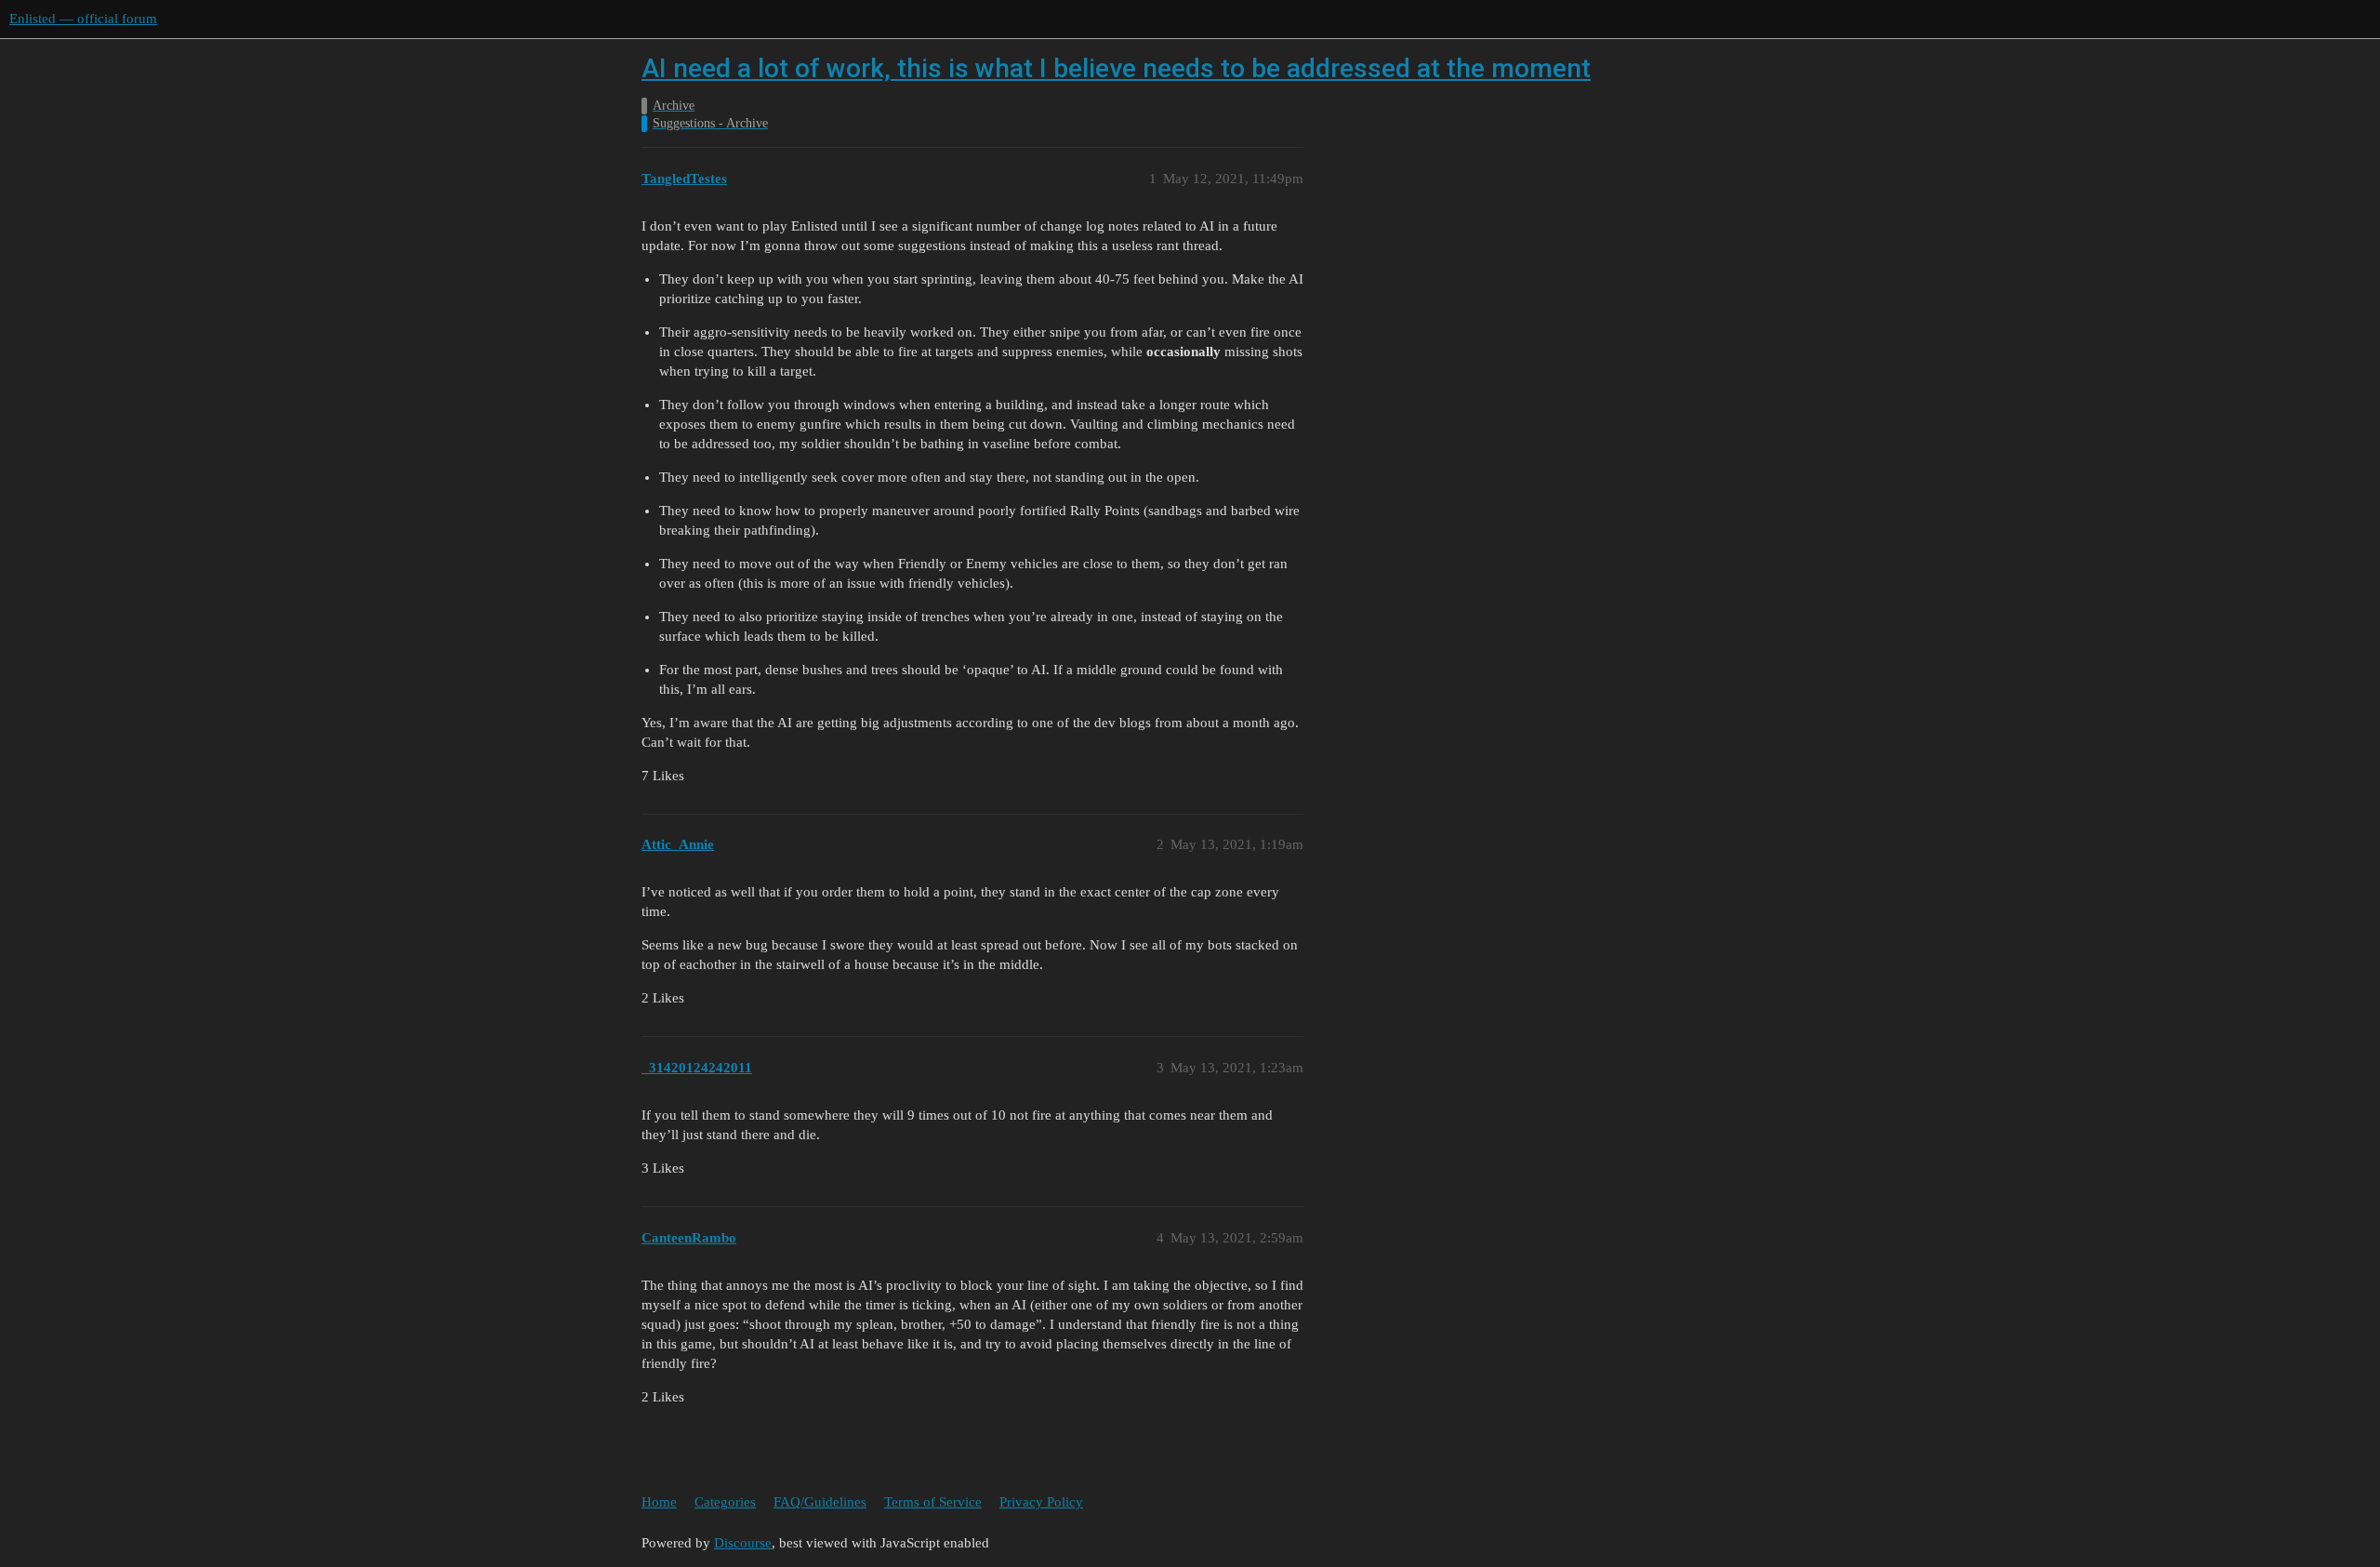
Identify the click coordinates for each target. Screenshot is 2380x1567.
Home (659, 1502)
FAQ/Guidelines (820, 1502)
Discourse (743, 1543)
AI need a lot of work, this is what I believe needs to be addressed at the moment (1116, 68)
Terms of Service (933, 1502)
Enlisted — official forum (83, 19)
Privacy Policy (1041, 1502)
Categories (725, 1502)
